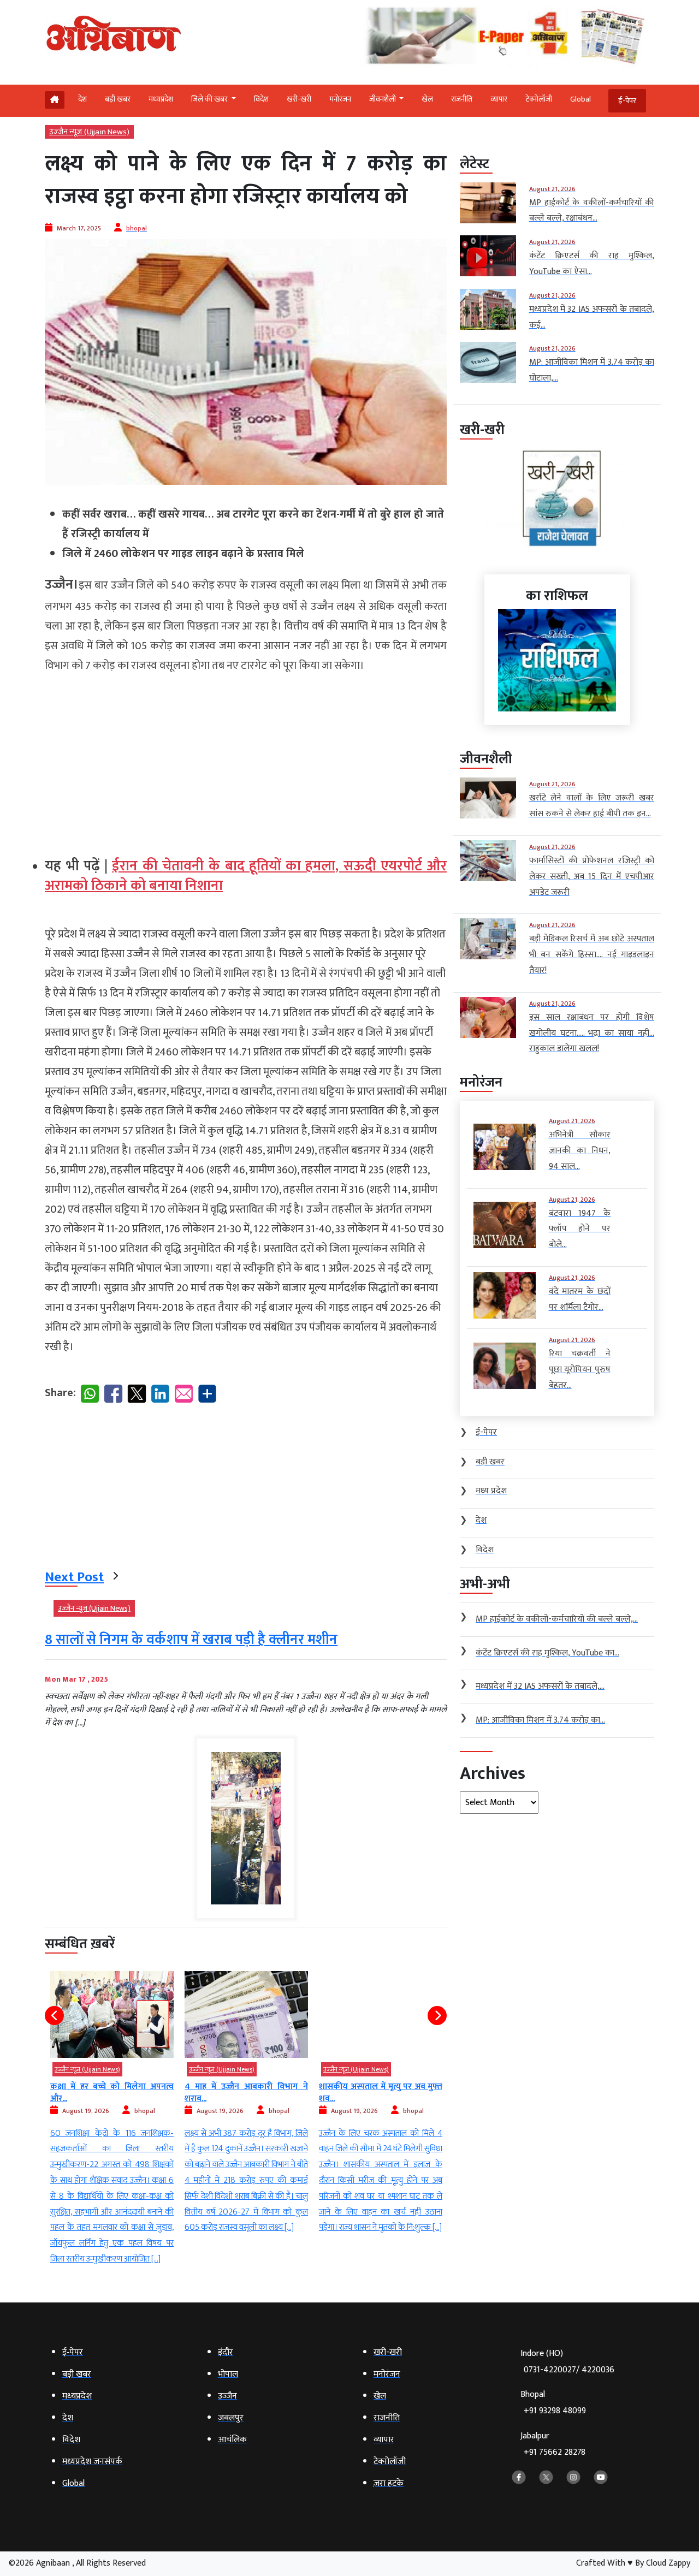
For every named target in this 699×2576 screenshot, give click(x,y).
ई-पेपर (627, 101)
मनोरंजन (340, 99)
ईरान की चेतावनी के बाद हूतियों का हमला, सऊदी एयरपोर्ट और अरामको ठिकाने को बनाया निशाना (246, 876)
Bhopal (553, 2403)
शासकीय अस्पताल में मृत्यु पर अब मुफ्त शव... (246, 2093)
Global (580, 99)
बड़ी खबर (118, 99)
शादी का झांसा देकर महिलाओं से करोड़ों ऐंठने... (381, 2093)
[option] (112, 2104)
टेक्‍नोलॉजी (539, 99)
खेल (427, 99)
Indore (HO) (567, 2362)
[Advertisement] (246, 761)
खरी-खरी (299, 99)
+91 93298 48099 (555, 2411)
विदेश (261, 99)
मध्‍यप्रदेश (161, 99)
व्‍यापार (499, 99)
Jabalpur (553, 2444)
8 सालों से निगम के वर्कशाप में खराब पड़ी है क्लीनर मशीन (191, 1640)
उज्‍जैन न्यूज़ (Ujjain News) (89, 132)
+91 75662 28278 (555, 2452)
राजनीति (462, 99)
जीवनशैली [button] (383, 99)
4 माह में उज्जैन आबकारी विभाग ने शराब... (112, 2093)
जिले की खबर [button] (210, 99)
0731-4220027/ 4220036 (569, 2370)
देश (82, 99)
